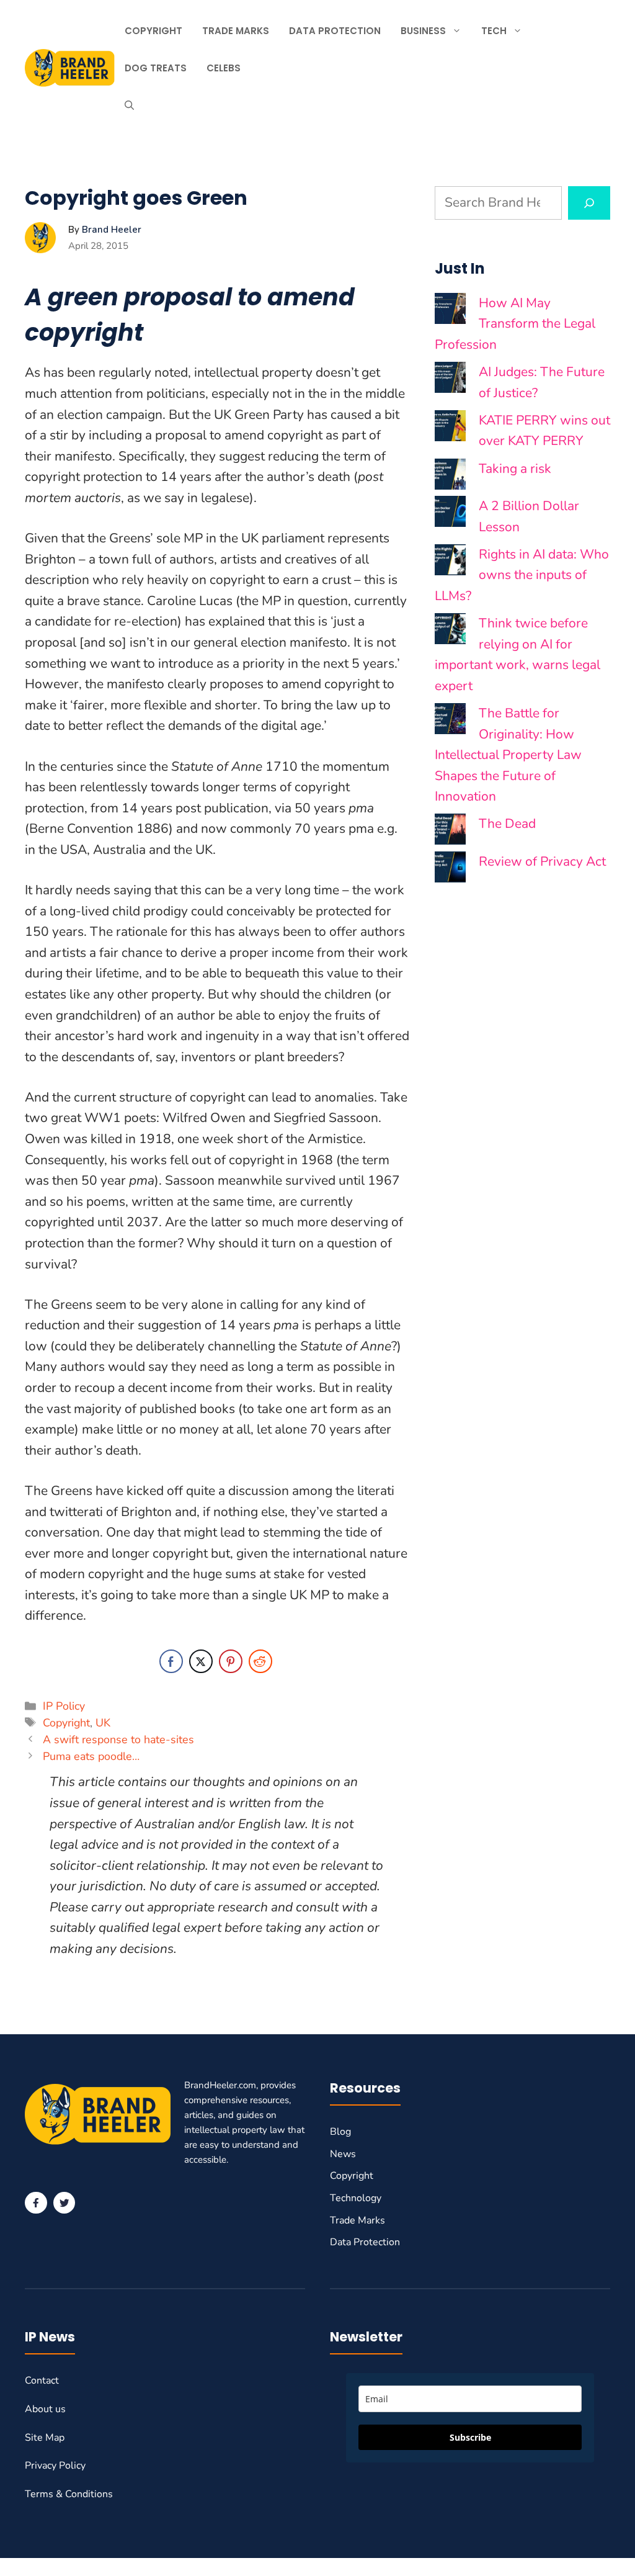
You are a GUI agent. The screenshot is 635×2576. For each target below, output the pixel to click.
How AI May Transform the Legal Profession (515, 324)
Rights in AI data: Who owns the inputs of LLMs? (522, 575)
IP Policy (64, 1706)
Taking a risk (515, 469)
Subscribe (470, 2437)
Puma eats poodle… (91, 1756)
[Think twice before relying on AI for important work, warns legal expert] (450, 632)
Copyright (153, 31)
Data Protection (335, 31)
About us (45, 2409)
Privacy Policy (55, 2466)
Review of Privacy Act (542, 861)
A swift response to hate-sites (118, 1739)
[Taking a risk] (450, 478)
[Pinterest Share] (231, 1661)
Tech (494, 31)
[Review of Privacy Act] (450, 870)
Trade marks (236, 31)
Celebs (224, 68)
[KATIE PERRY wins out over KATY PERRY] (450, 429)
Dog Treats (156, 68)
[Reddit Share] (260, 1661)
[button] (129, 105)
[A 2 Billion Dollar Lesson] (450, 515)
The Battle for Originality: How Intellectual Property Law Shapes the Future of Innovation (508, 755)
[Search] (589, 203)
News (343, 2154)
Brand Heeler (112, 230)
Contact (42, 2381)
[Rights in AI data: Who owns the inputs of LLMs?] (450, 563)
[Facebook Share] (171, 1661)
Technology (356, 2198)
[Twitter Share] (201, 1661)
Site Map (45, 2438)
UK (103, 1723)
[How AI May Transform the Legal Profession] (450, 312)
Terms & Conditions (69, 2494)
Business (423, 31)
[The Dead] (450, 832)
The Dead (507, 824)
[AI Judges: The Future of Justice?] (450, 381)
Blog (340, 2132)
